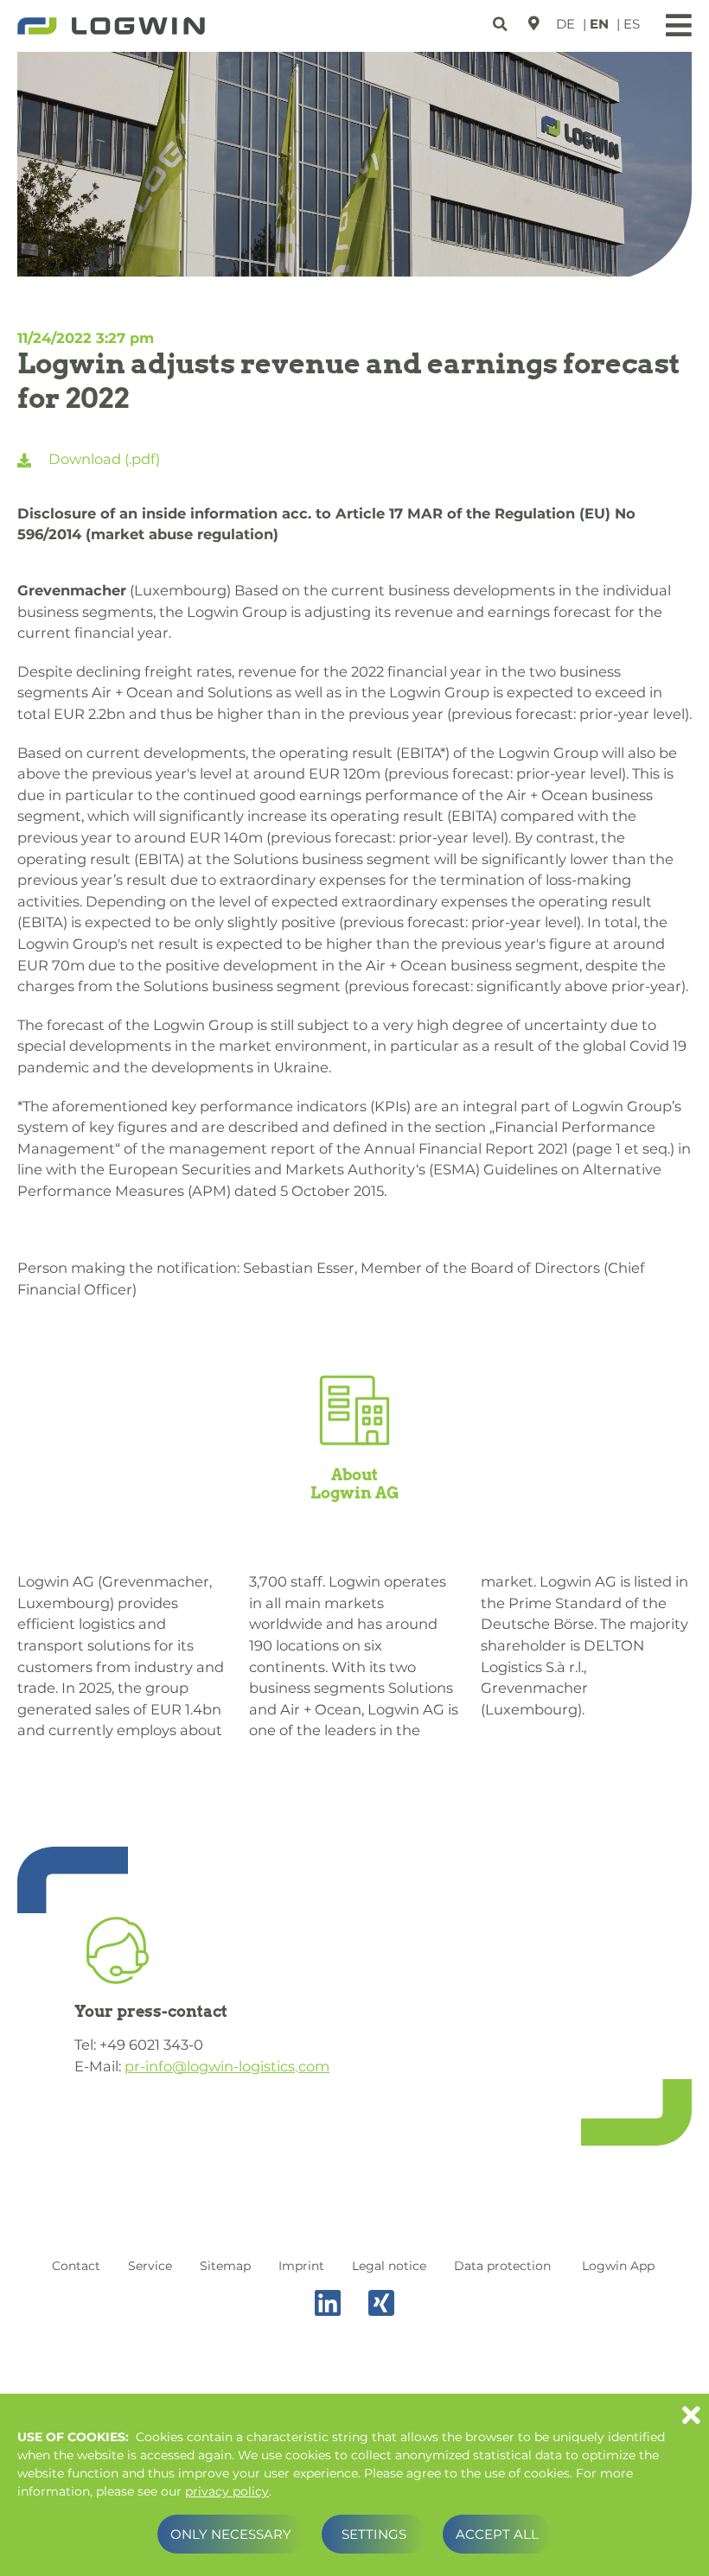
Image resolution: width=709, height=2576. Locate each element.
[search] (502, 21)
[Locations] (533, 23)
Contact (76, 2266)
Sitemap (225, 2266)
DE (565, 24)
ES (632, 24)
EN (599, 24)
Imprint (301, 2266)
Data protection (502, 2266)
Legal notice (389, 2266)
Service (150, 2266)
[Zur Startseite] (111, 28)
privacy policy (227, 2491)
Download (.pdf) (102, 459)
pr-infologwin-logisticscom (227, 2066)
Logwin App (618, 2266)
